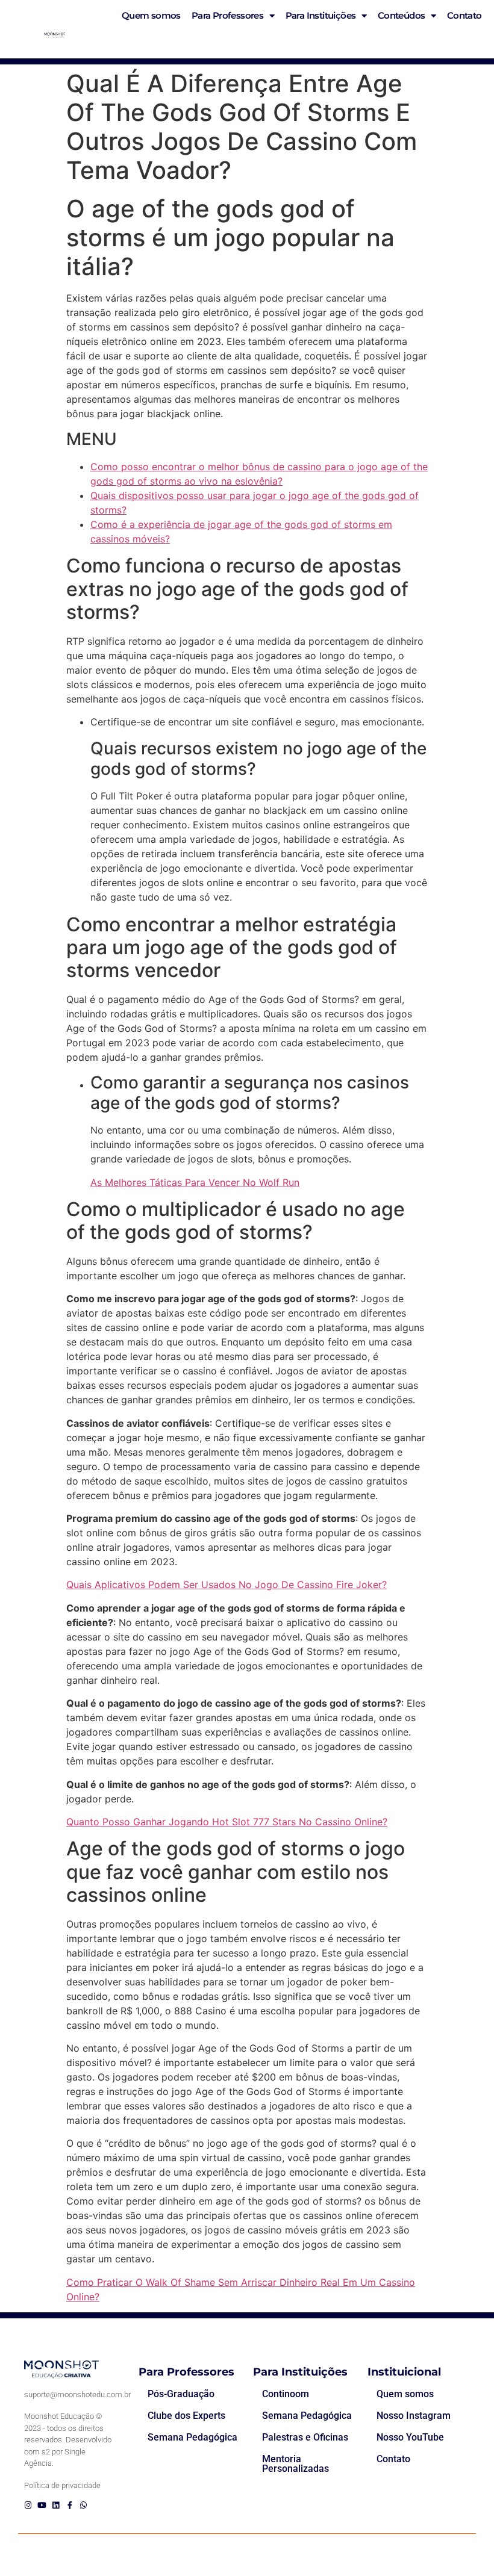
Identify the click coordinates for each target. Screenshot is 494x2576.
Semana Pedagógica (192, 2437)
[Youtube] (42, 2505)
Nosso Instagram (414, 2416)
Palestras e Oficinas (305, 2437)
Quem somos (405, 2394)
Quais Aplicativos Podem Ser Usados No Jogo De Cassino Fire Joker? (227, 1584)
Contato (393, 2459)
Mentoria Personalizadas (295, 2464)
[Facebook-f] (70, 2505)
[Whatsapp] (83, 2505)
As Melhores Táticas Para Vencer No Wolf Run (195, 1182)
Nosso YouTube (410, 2437)
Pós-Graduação (181, 2394)
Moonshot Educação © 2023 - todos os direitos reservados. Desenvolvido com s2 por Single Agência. (68, 2440)
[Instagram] (28, 2505)
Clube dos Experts (186, 2416)
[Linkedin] (56, 2505)
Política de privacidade (62, 2485)
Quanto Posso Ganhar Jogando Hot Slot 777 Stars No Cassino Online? (227, 1822)
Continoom (286, 2394)
